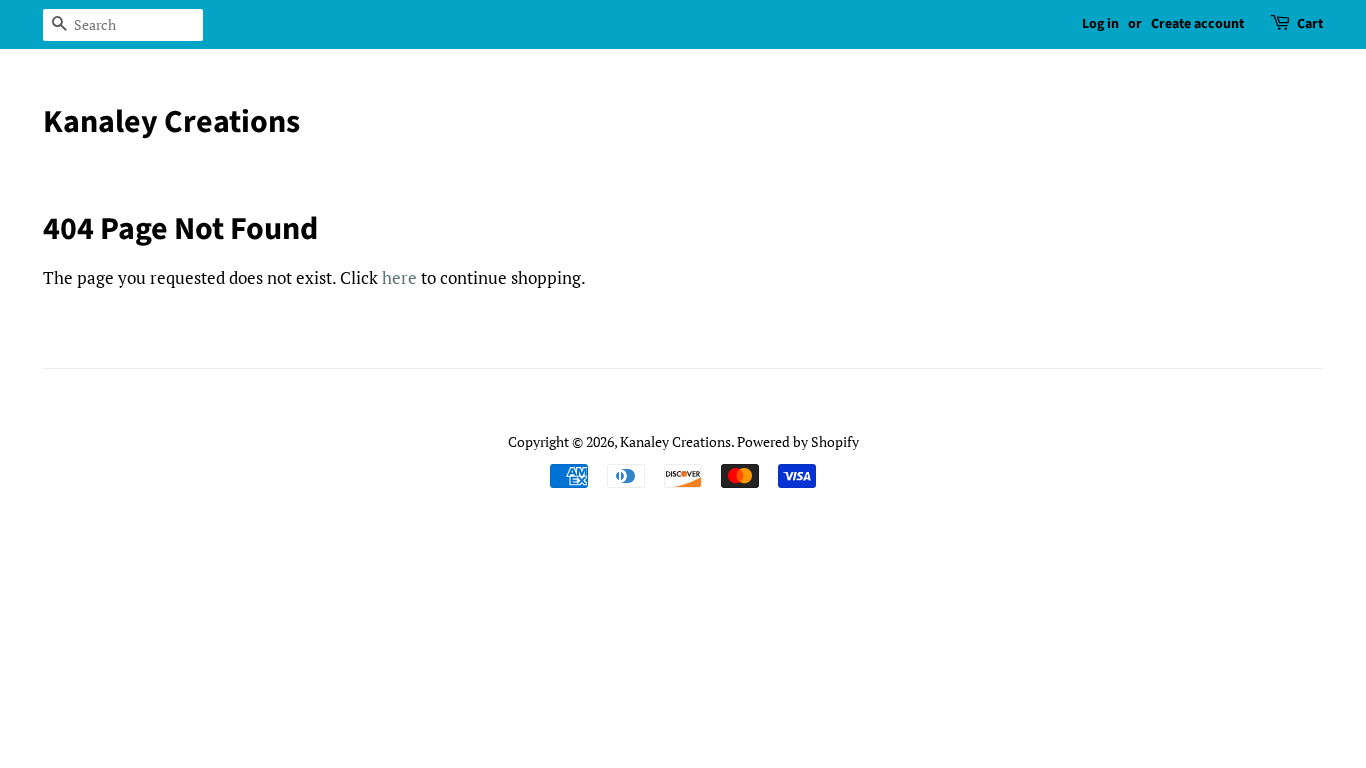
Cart (1310, 24)
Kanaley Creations (171, 122)
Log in (1100, 24)
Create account (1197, 24)
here (399, 277)
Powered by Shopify (798, 441)
